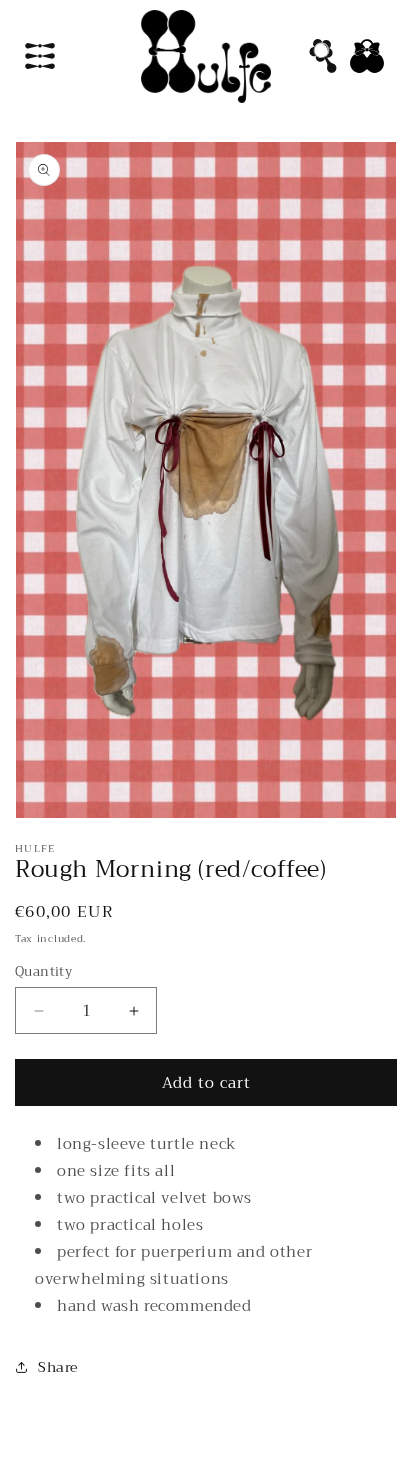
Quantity (43, 972)
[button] (40, 56)
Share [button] (58, 1367)
